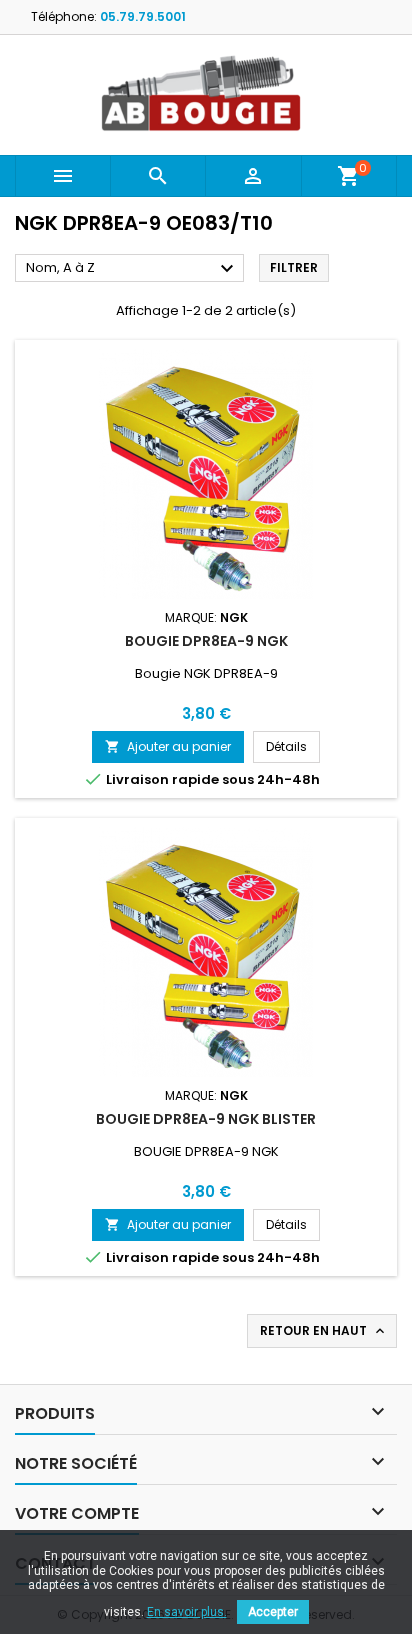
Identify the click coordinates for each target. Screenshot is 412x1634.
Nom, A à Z (132, 269)
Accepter (273, 1612)
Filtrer (294, 267)
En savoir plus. (187, 1612)
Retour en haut (324, 1331)
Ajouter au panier (168, 746)
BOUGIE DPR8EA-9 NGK (206, 641)
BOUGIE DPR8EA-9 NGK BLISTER (206, 1119)
